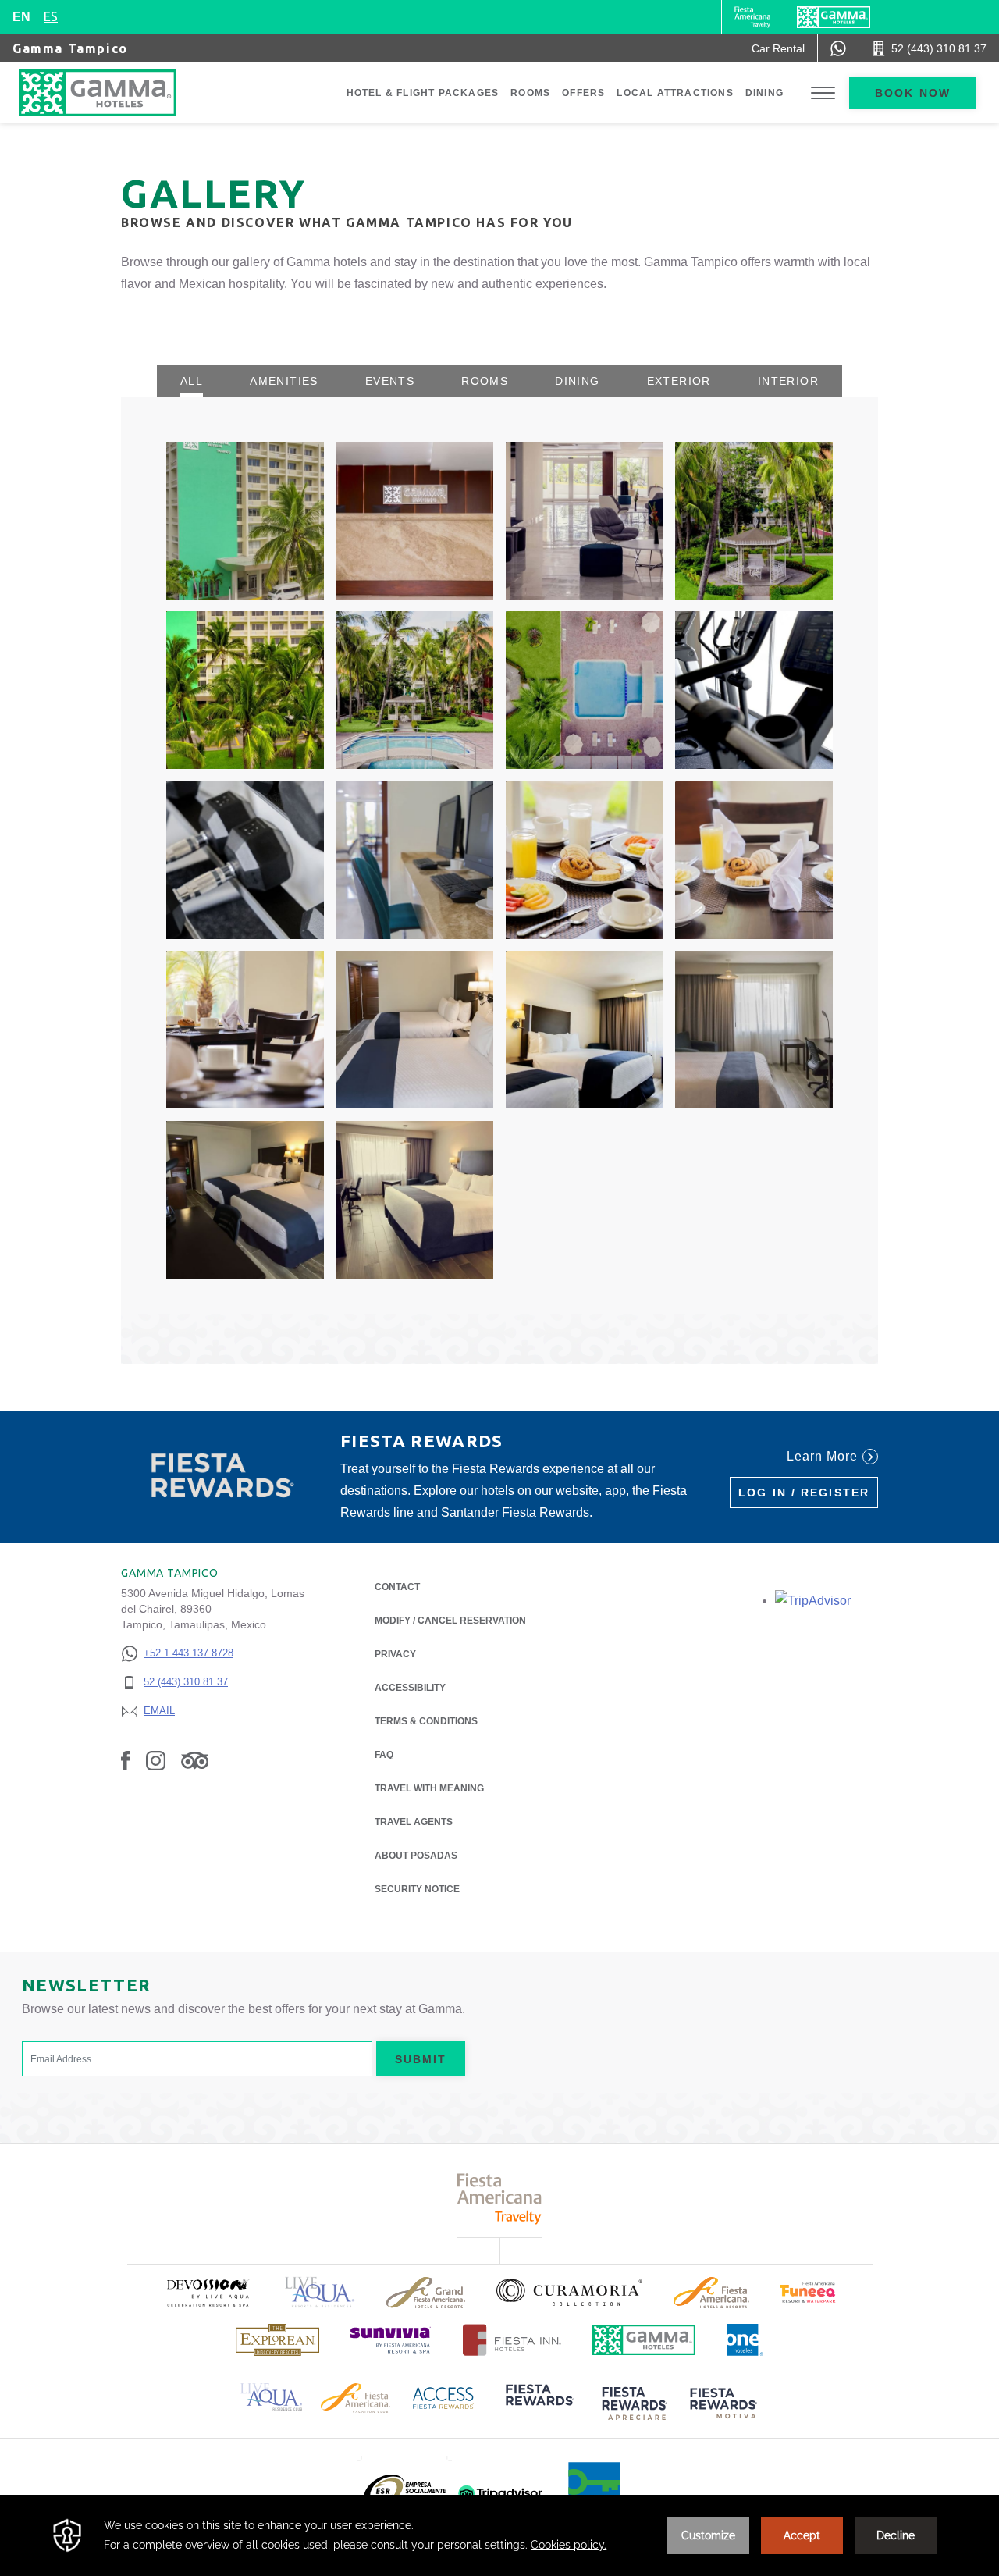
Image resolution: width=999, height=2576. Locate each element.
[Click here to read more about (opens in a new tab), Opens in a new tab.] (208, 2292)
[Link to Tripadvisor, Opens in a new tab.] (195, 1760)
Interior (788, 381)
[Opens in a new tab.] (813, 1601)
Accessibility (410, 1688)
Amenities (284, 381)
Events (390, 381)
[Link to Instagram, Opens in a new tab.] (156, 1760)
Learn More (822, 1456)
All (192, 381)
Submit (421, 2059)
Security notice (417, 1889)
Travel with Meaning (429, 1788)
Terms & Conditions (426, 1721)
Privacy (395, 1654)
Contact (397, 1587)
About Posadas (416, 1856)
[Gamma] (834, 17)
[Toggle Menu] (823, 93)
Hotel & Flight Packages (423, 93)
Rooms (530, 93)
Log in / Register (804, 1493)
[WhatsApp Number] (838, 48)
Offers (583, 93)
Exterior (679, 381)
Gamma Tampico (70, 48)
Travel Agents (414, 1822)
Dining (764, 93)
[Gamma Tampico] (113, 93)
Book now (913, 93)
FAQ (384, 1755)
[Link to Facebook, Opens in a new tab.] (126, 1760)
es (51, 16)
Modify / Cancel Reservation (450, 1621)
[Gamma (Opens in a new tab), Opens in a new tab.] (753, 17)
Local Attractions (675, 93)
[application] (499, 2535)
